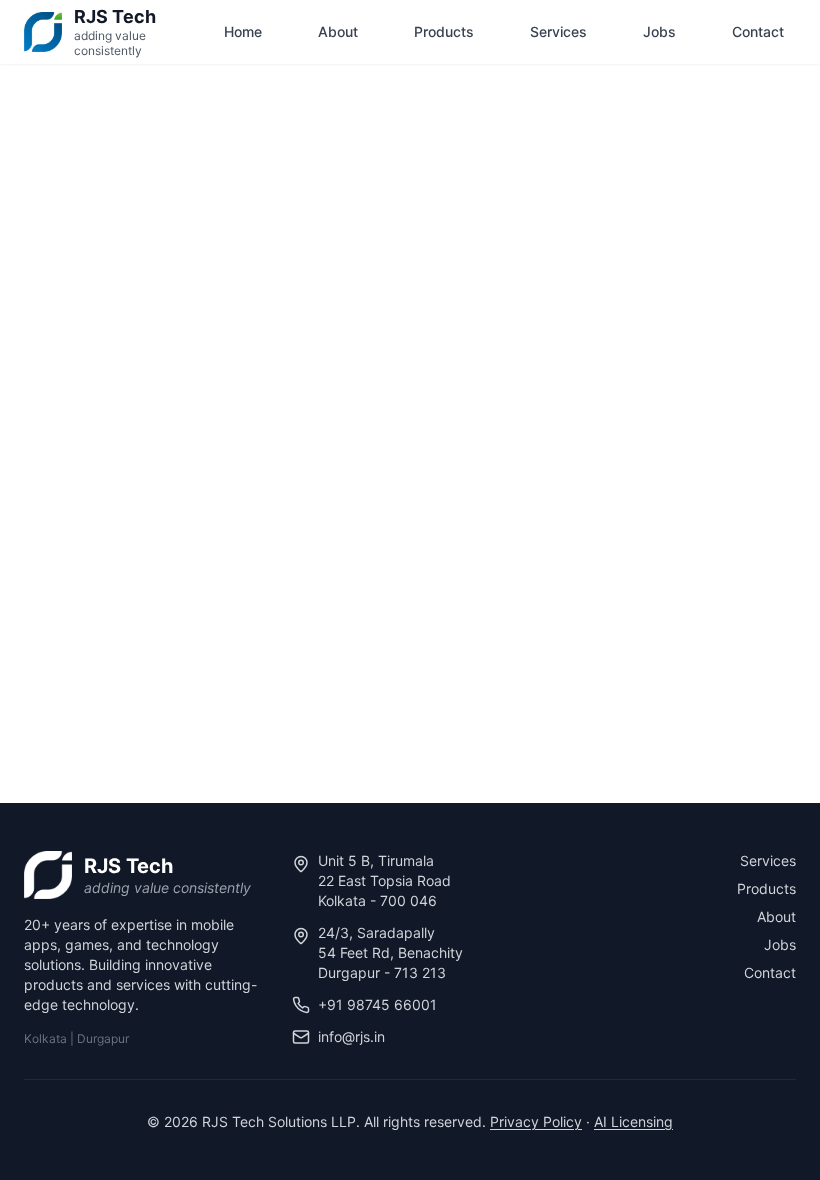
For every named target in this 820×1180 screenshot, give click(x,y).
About (338, 31)
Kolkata (45, 1038)
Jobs (659, 31)
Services (558, 31)
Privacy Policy (536, 1121)
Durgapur (103, 1038)
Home (243, 31)
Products (444, 31)
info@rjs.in (351, 1036)
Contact (758, 31)
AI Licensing (633, 1121)
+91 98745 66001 (377, 1004)
